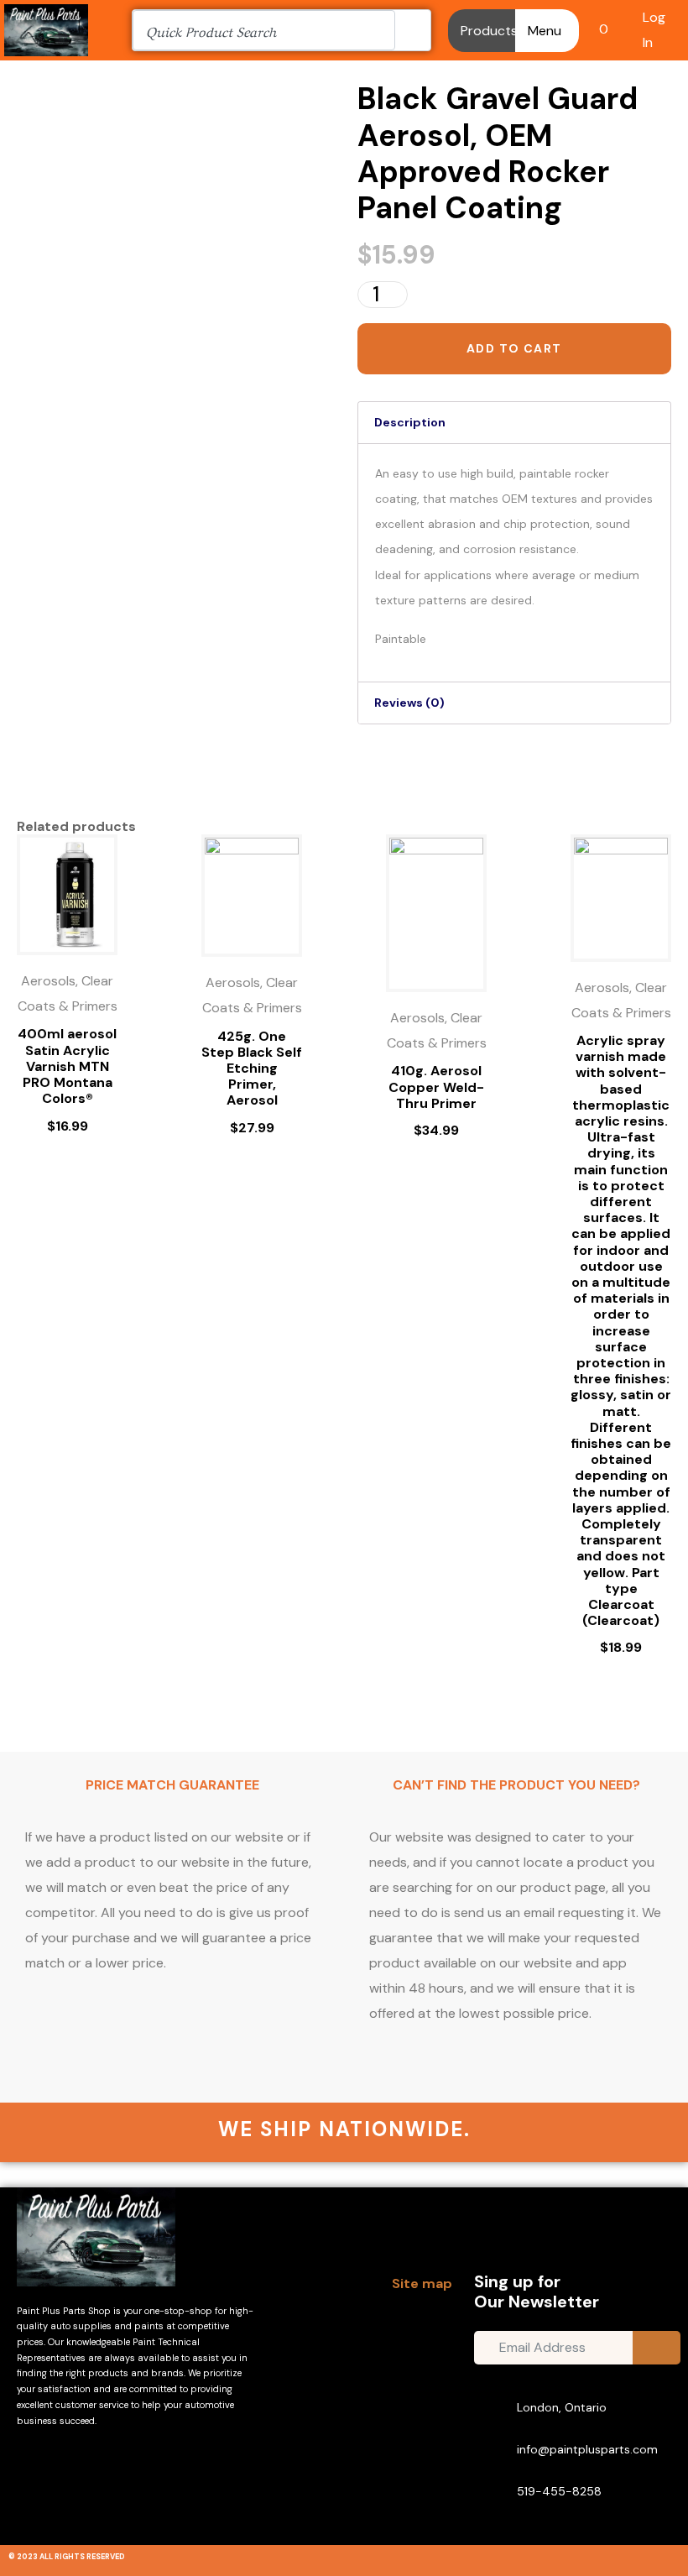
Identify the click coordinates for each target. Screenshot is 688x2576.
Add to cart (514, 348)
